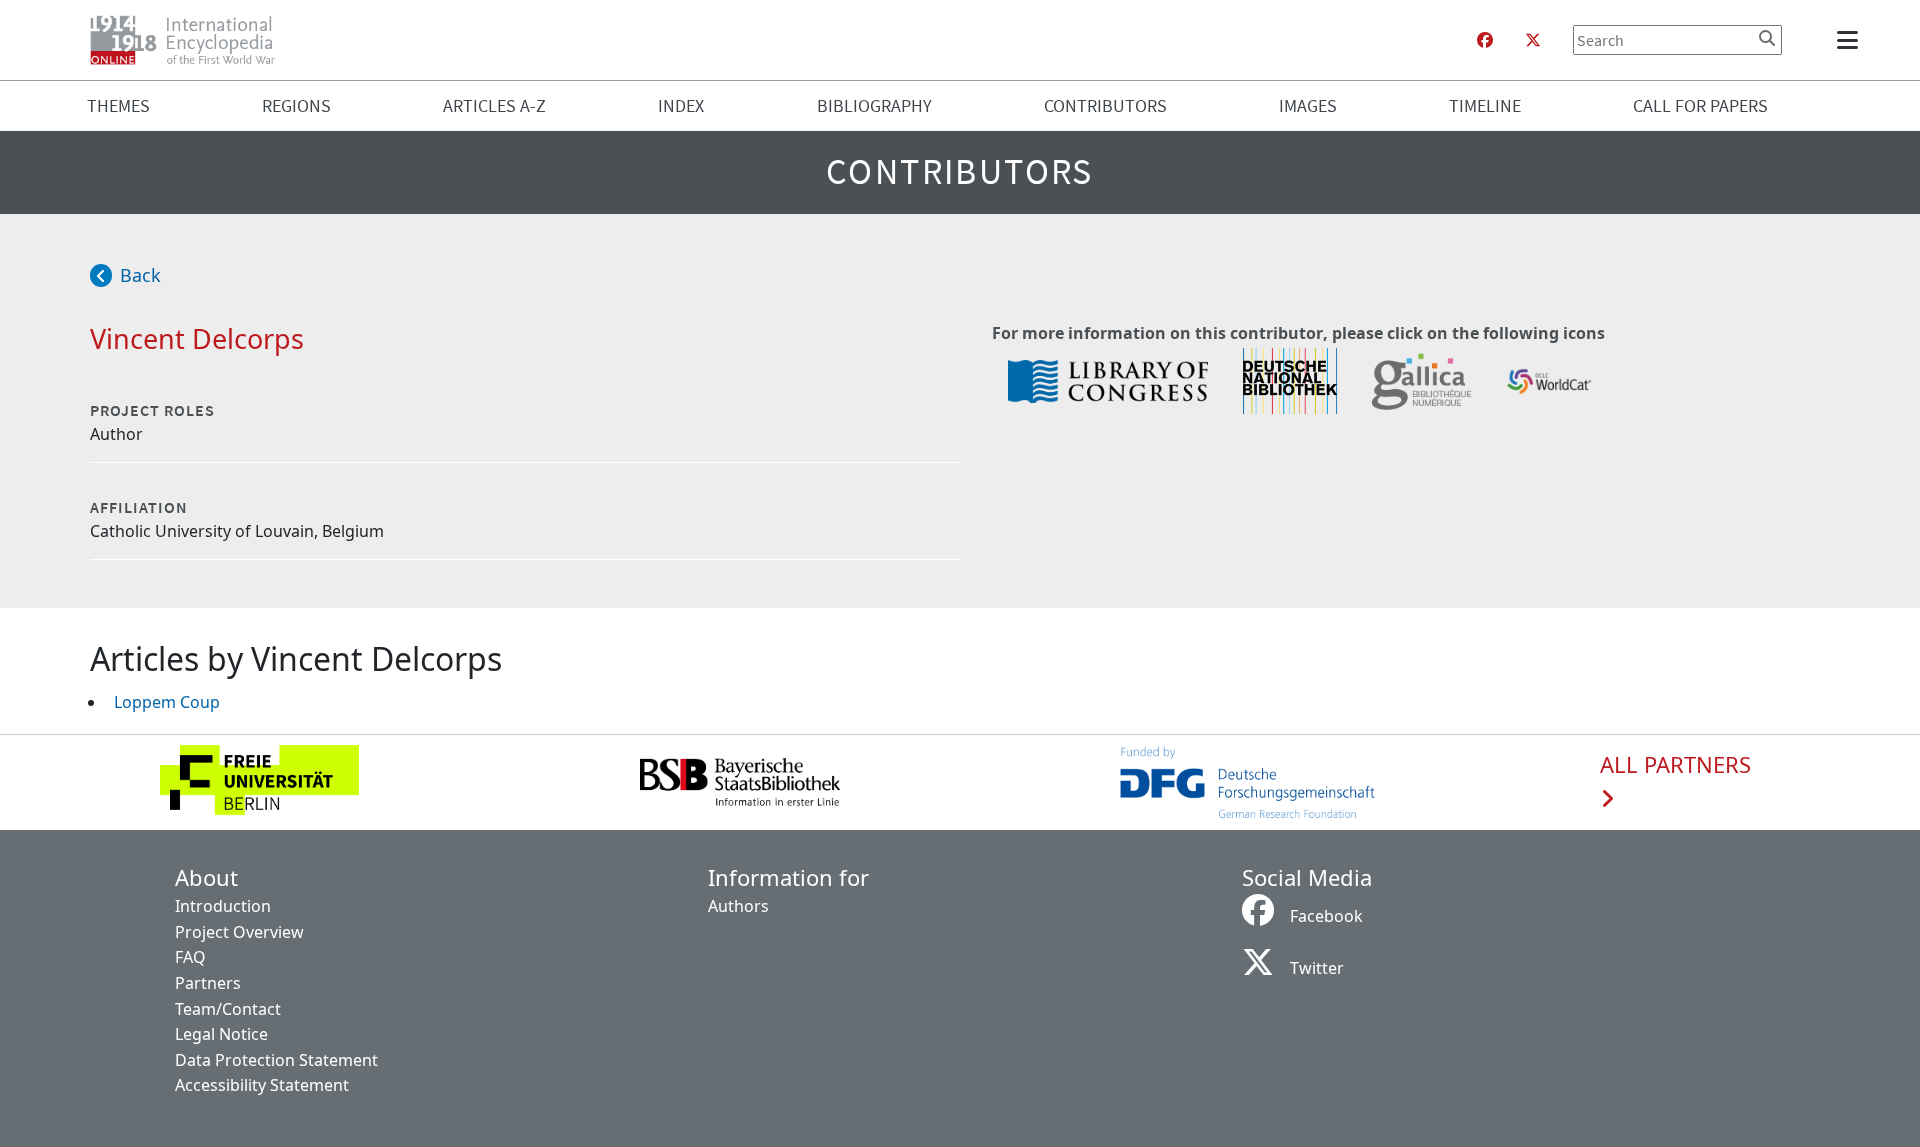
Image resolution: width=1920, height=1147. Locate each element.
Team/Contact (228, 1009)
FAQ (190, 957)
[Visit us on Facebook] (1485, 40)
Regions (296, 105)
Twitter (1317, 968)
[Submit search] (1767, 38)
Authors (738, 906)
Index (681, 105)
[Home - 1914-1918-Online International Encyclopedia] (190, 40)
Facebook (1326, 916)
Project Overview (239, 932)
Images (1308, 105)
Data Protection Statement (276, 1060)
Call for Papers (1700, 105)
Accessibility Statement (262, 1085)
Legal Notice (221, 1034)
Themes (118, 105)
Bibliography (874, 105)
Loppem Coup (167, 702)
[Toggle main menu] (1851, 40)
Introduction (223, 906)
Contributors (1105, 105)
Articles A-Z (494, 105)
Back (140, 275)
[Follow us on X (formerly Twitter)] (1533, 40)
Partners (208, 983)
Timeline (1485, 105)
